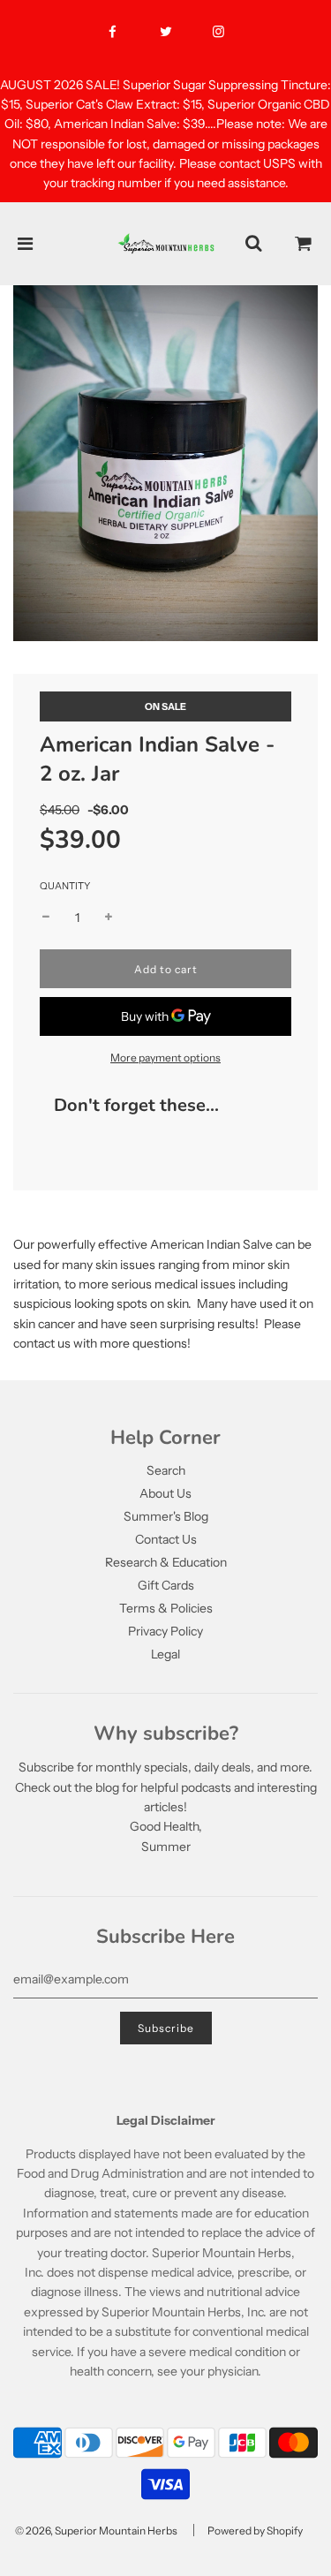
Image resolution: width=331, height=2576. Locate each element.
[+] (109, 918)
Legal (165, 1654)
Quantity (65, 886)
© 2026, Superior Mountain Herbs (96, 2531)
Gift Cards (166, 1585)
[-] (46, 918)
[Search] (253, 244)
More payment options (165, 1058)
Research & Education (166, 1562)
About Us (165, 1493)
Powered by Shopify (255, 2531)
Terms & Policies (166, 1608)
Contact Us (166, 1539)
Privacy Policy (165, 1631)
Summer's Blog (166, 1516)
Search (166, 1470)
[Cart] (304, 244)
